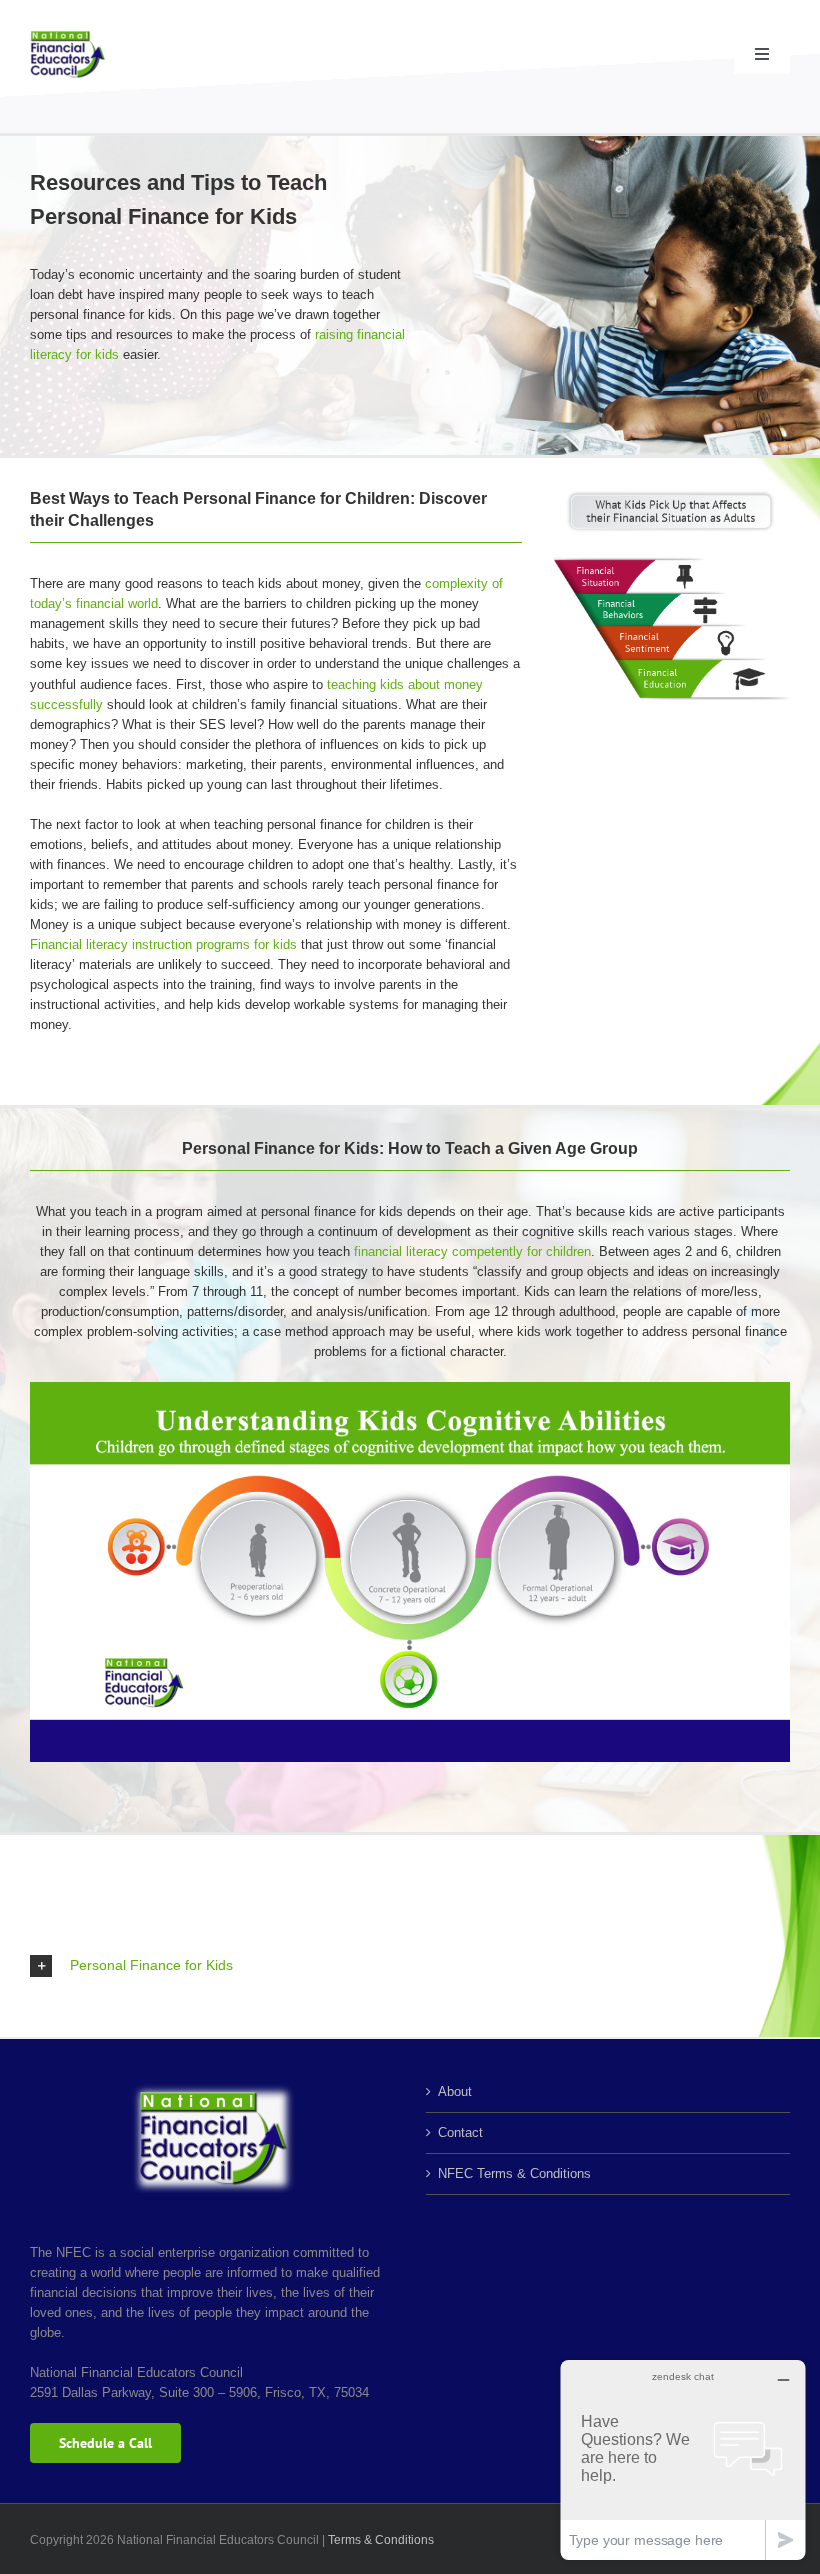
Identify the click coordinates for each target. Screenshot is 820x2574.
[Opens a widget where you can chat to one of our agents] (683, 2459)
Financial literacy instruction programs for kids (163, 944)
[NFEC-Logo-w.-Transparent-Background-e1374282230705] (67, 36)
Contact (460, 2132)
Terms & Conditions (381, 2540)
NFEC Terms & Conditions (514, 2173)
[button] (410, 1966)
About (455, 2091)
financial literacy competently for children (472, 1251)
